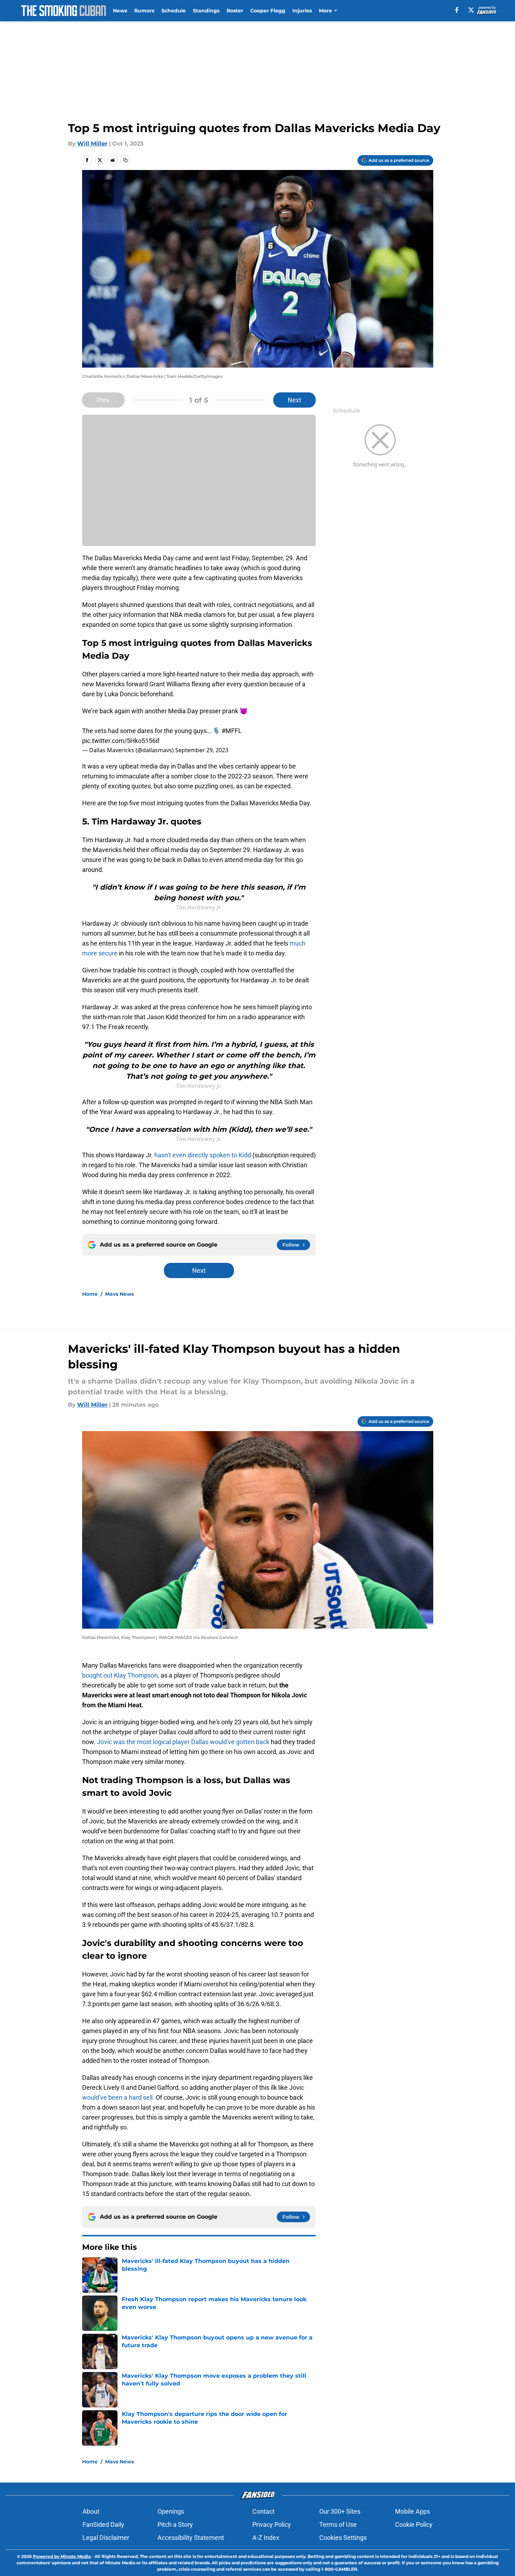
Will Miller (92, 144)
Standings (206, 11)
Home (90, 1294)
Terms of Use (338, 2524)
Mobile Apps (413, 2511)
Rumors (144, 11)
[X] (471, 10)
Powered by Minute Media (62, 2556)
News (120, 11)
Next (294, 400)
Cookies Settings (343, 2538)
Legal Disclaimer (106, 2538)
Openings (171, 2511)
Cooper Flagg (268, 11)
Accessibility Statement (191, 2538)
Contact (264, 2511)
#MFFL (232, 731)
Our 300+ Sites (340, 2511)
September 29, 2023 (202, 750)
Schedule (174, 11)
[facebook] (457, 10)
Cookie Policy (414, 2524)
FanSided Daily (103, 2524)
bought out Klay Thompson (120, 1675)
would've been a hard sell (117, 2097)
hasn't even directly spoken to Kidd (203, 1155)
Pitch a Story (175, 2524)
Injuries (302, 11)
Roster (235, 11)
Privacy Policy (272, 2524)
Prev (103, 400)
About (91, 2511)
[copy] (125, 160)
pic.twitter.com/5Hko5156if (121, 741)
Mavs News (119, 1294)
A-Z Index (266, 2538)
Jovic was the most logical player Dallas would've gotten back (183, 1742)
